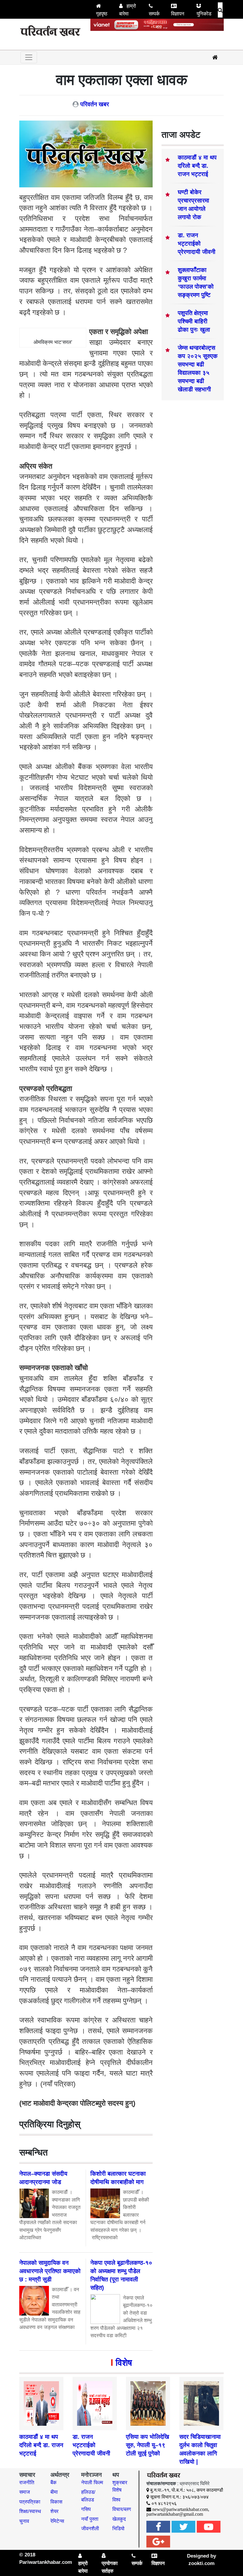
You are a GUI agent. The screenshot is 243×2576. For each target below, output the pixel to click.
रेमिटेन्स (57, 2521)
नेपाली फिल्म (92, 2483)
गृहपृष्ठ (102, 14)
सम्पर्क (154, 14)
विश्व (116, 2500)
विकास (56, 2502)
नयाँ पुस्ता (90, 2519)
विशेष (124, 2363)
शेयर (54, 2511)
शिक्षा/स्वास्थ (30, 2511)
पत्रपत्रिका (30, 2502)
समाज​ (25, 2492)
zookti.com (202, 2563)
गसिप (86, 2509)
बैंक (53, 2483)
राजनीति (27, 2483)
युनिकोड (204, 14)
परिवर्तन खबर (95, 104)
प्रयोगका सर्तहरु (110, 2567)
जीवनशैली (90, 2529)
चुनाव (24, 2521)
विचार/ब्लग (122, 2509)
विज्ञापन (178, 14)
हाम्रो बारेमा (128, 10)
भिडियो (118, 2529)
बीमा (54, 2492)
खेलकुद (119, 2519)
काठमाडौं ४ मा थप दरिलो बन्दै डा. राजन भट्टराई (197, 166)
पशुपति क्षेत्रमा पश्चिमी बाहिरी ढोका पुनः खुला (194, 321)
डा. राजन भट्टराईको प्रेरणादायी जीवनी (197, 243)
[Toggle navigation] (29, 57)
